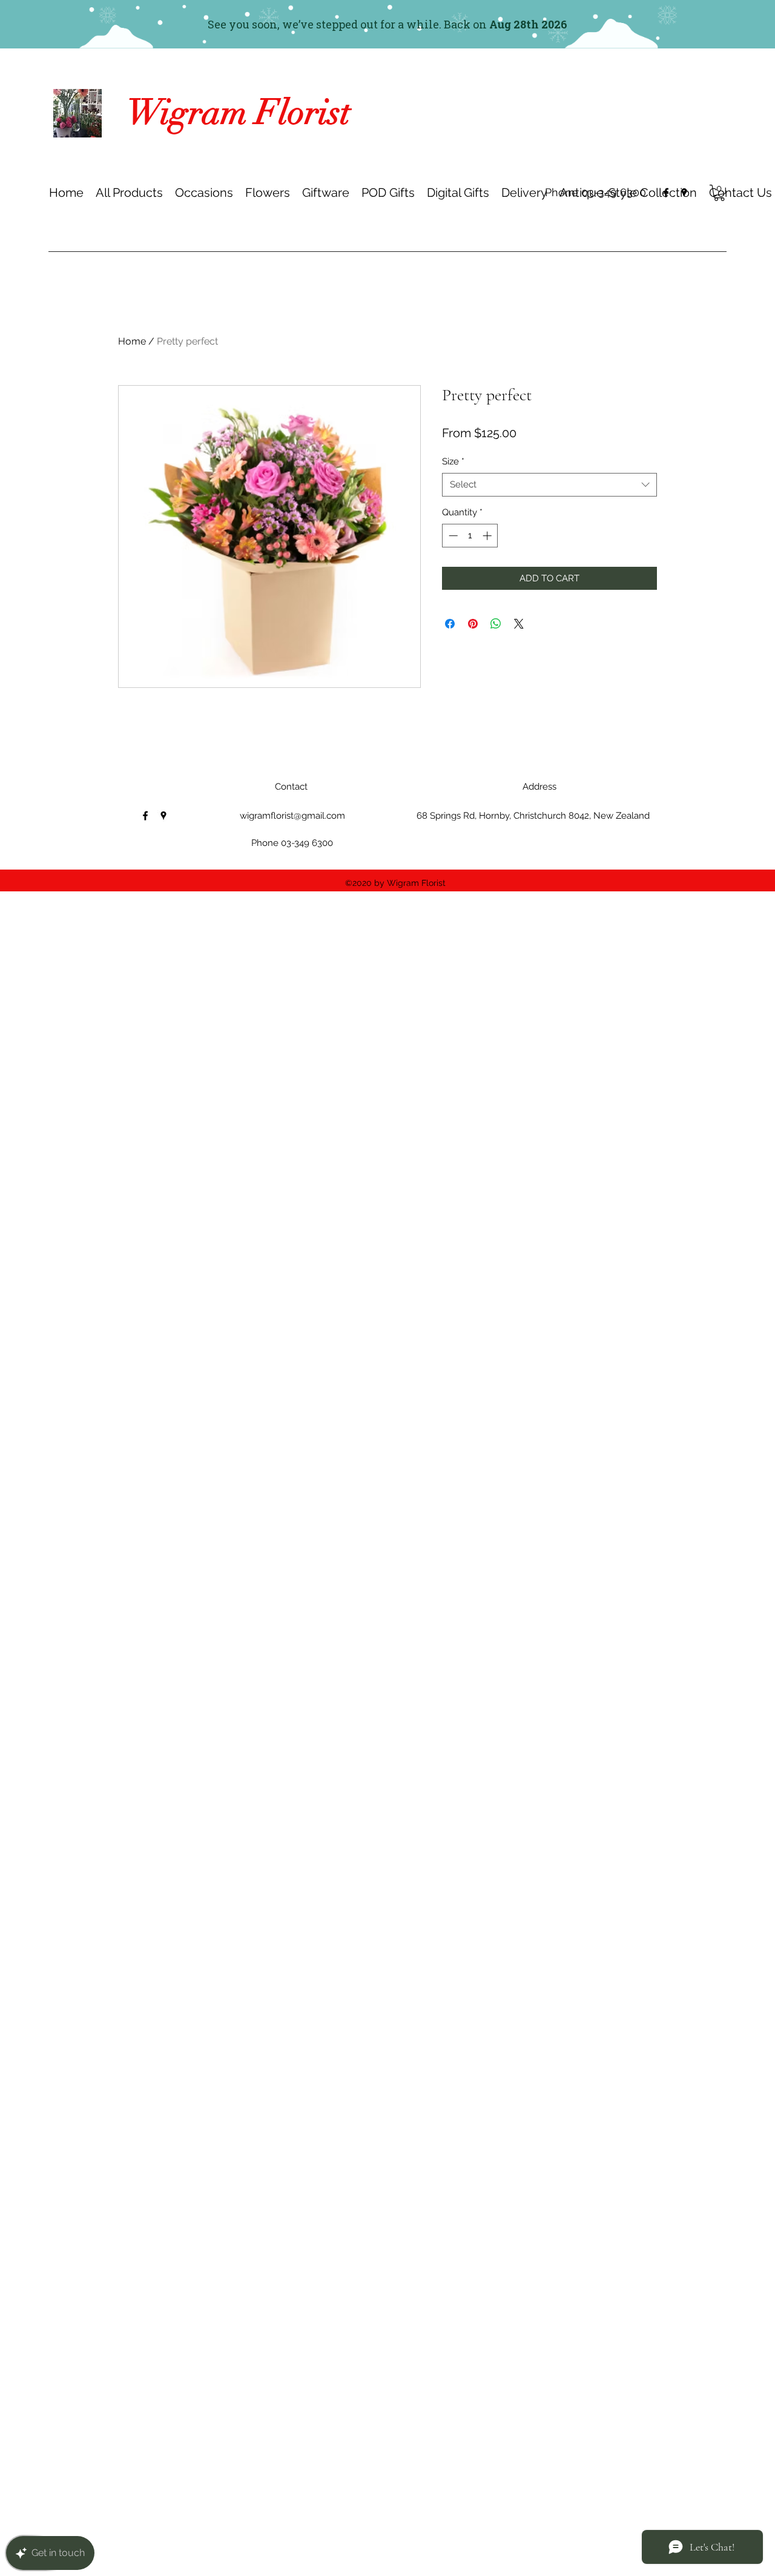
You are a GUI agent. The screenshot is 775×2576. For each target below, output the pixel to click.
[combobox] (549, 485)
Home (132, 341)
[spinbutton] (470, 536)
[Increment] (488, 536)
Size (453, 461)
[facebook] (666, 193)
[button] (204, 193)
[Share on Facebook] (450, 624)
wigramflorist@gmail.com (292, 816)
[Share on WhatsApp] (496, 624)
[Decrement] (452, 536)
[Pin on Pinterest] (473, 624)
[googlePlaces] (684, 193)
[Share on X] (519, 624)
